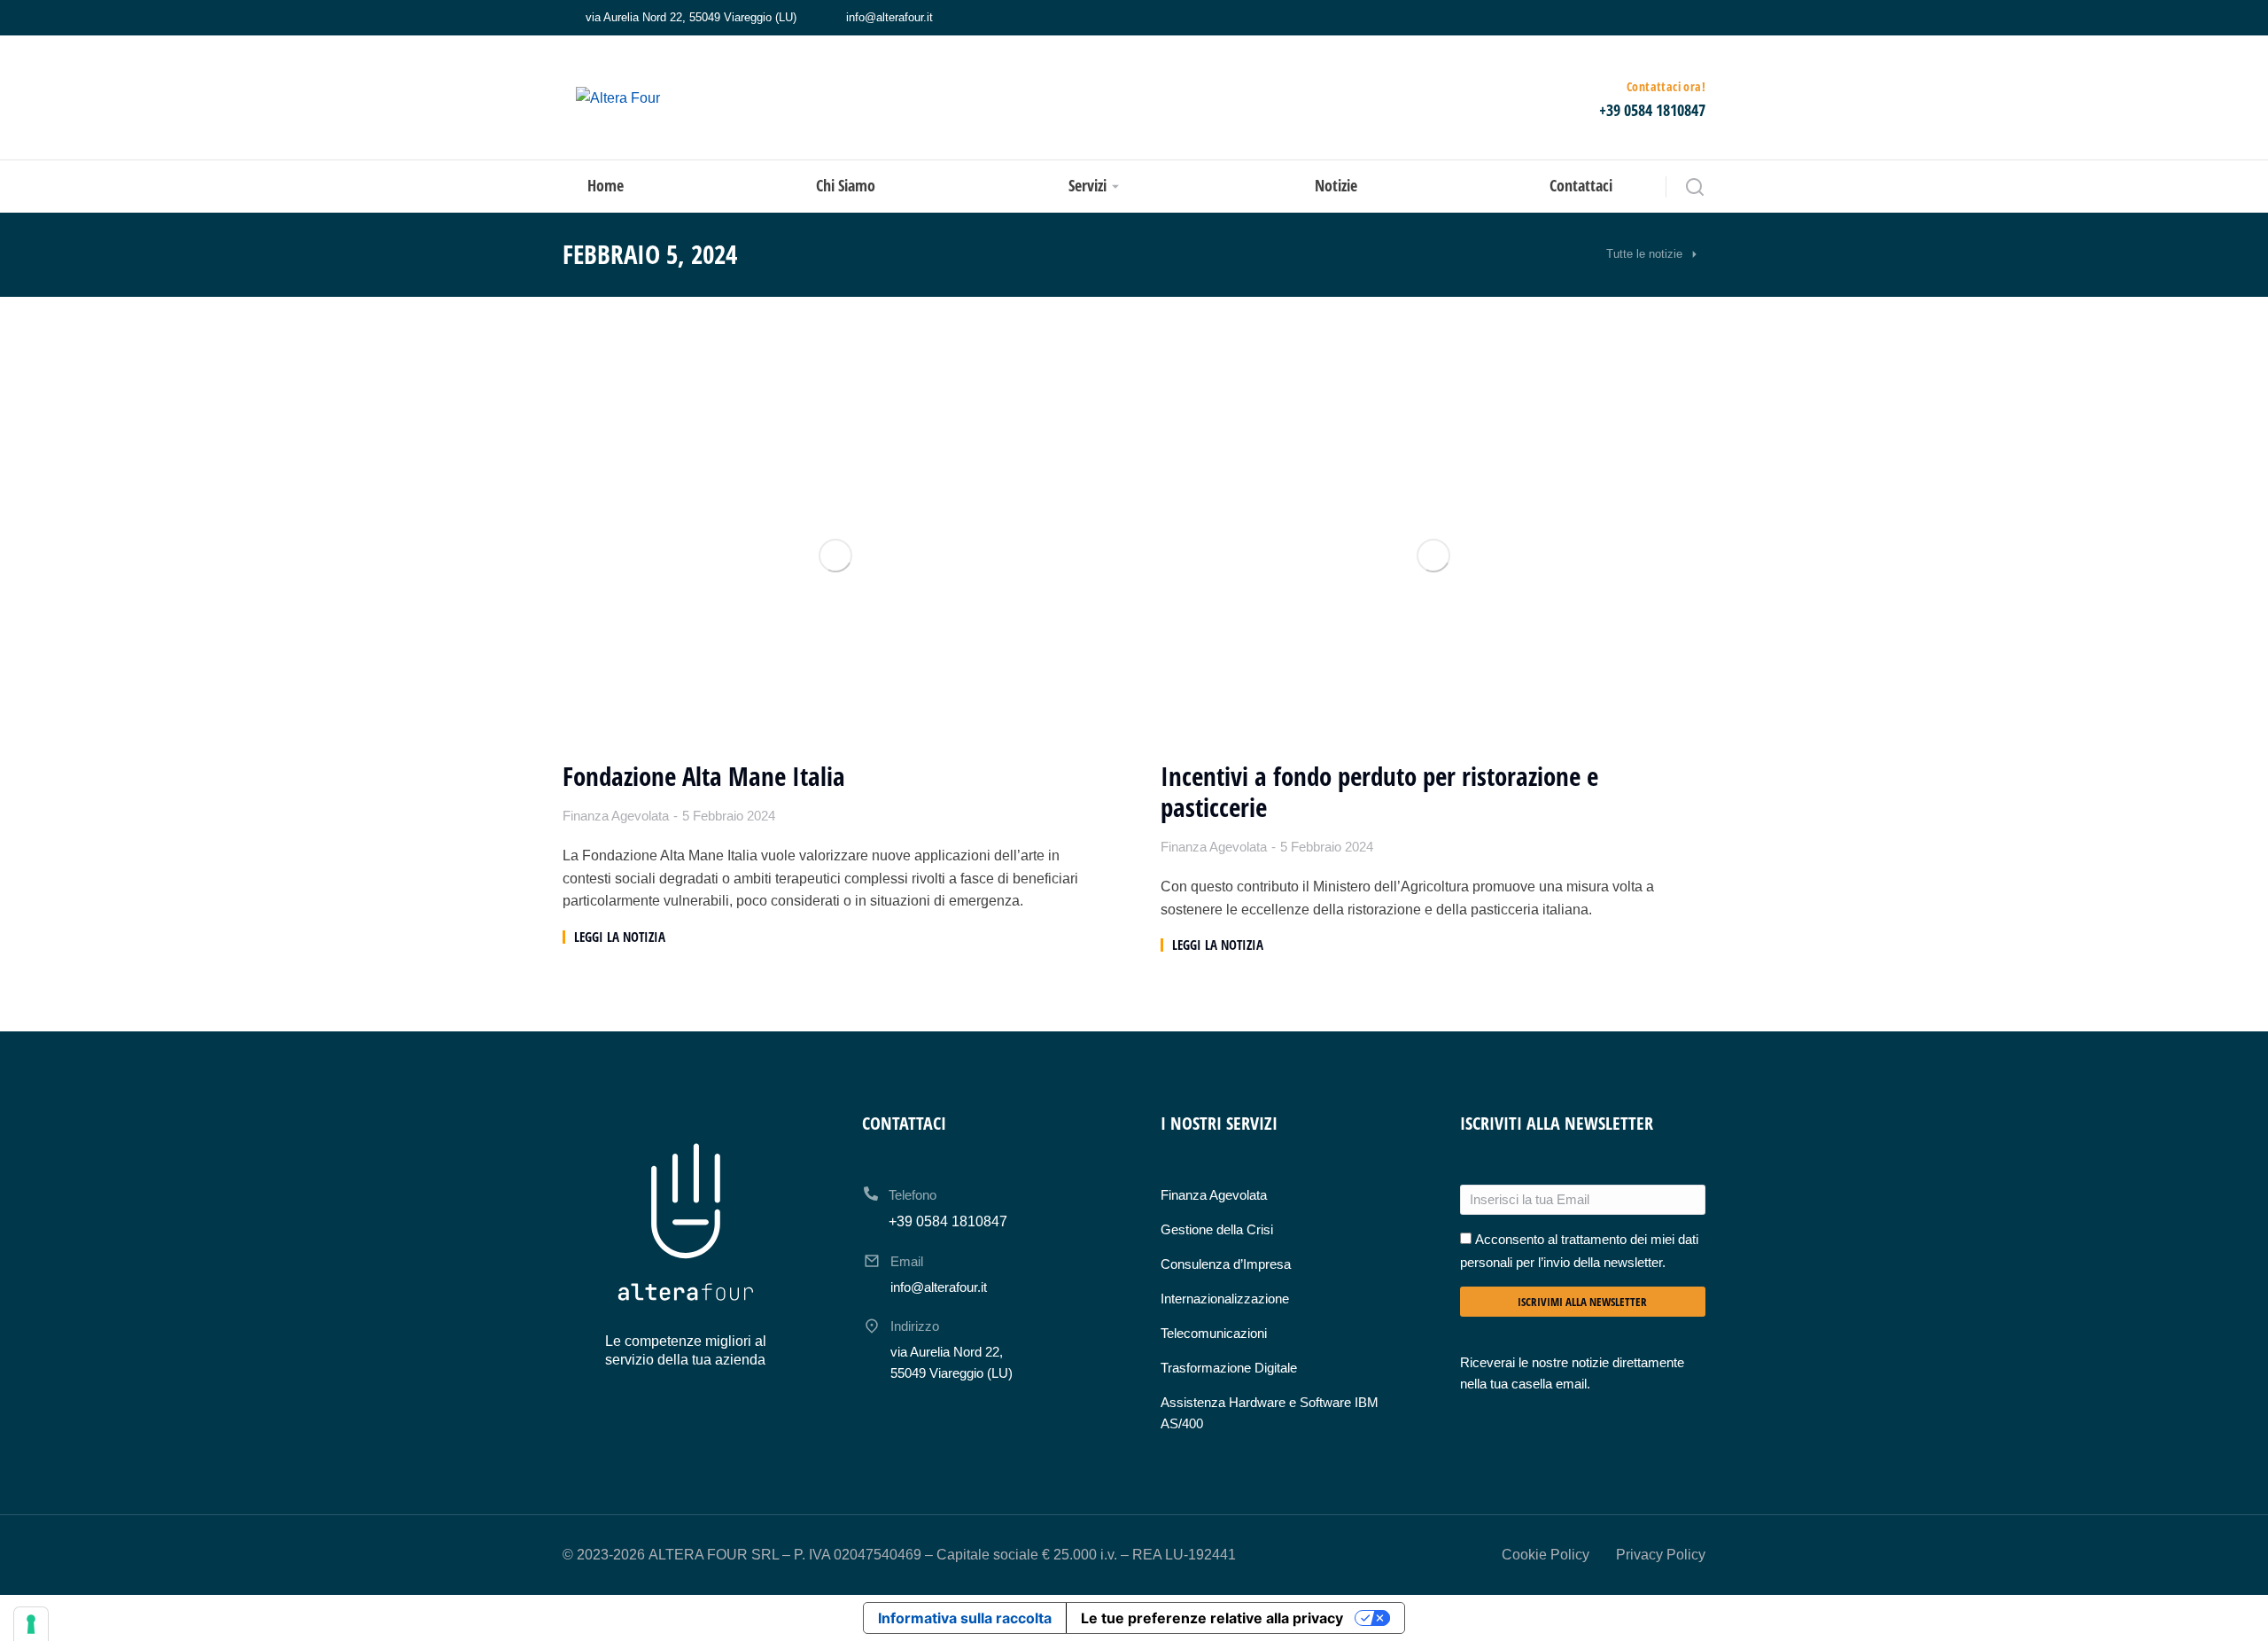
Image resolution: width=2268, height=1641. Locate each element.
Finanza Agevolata (616, 816)
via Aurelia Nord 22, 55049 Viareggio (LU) (691, 17)
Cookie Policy (1546, 1555)
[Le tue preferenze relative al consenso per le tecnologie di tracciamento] (31, 1624)
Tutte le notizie (1644, 254)
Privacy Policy (1661, 1555)
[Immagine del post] (835, 556)
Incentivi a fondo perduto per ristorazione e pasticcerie (1379, 792)
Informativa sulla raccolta (965, 1618)
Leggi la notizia (620, 937)
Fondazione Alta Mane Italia (704, 777)
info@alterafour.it (889, 17)
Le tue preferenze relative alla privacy (1212, 1618)
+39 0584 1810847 (1652, 110)
